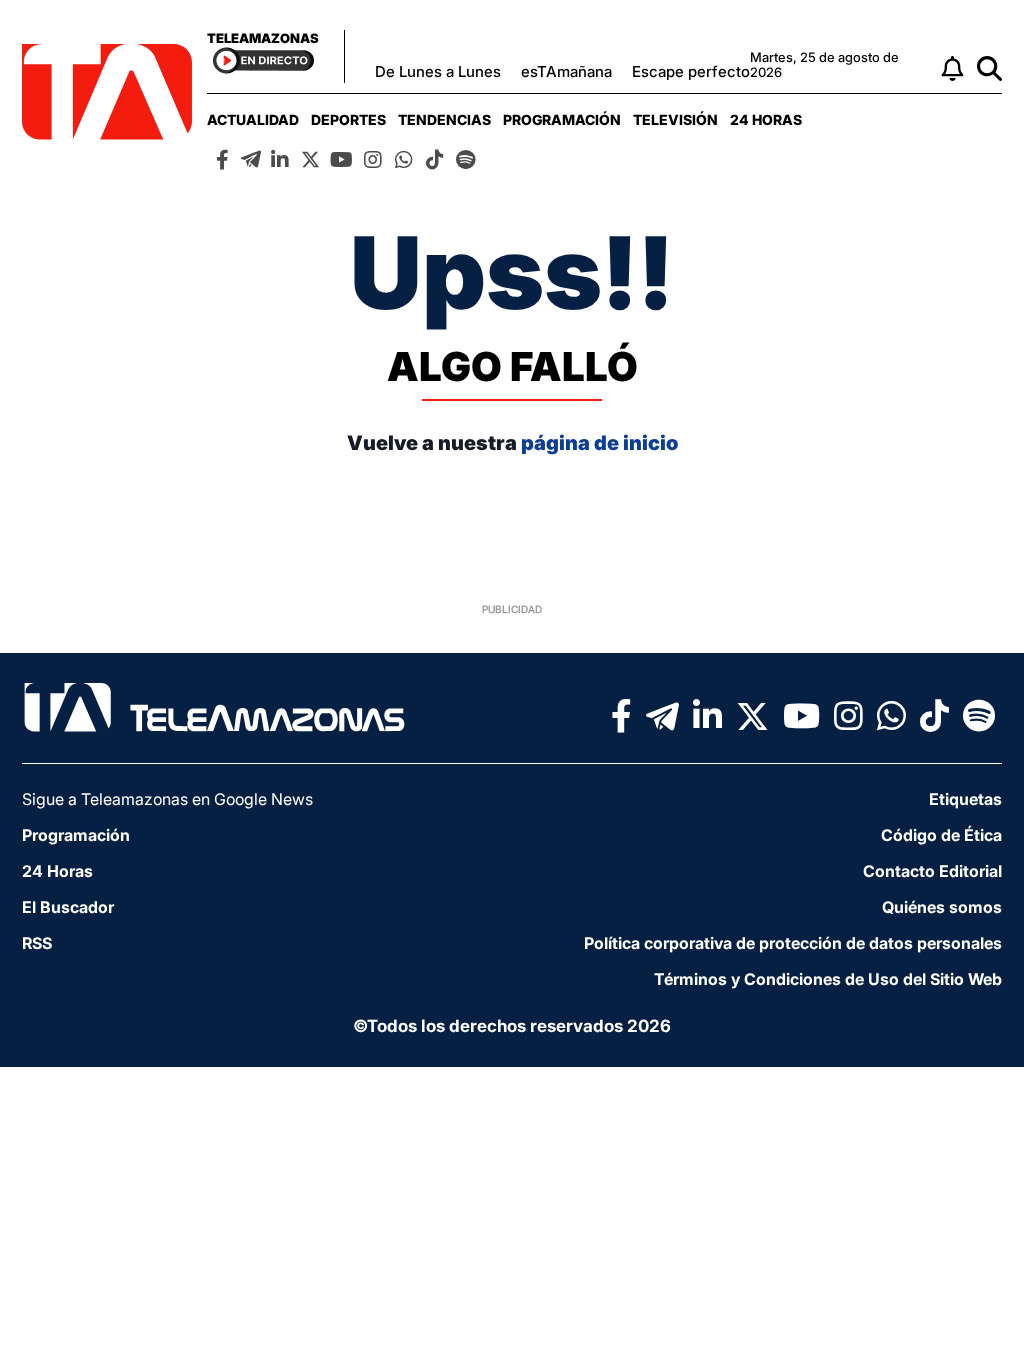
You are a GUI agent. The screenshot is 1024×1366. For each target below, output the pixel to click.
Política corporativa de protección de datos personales (793, 943)
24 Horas (766, 119)
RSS (37, 943)
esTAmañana (566, 71)
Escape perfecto (691, 71)
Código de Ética (941, 835)
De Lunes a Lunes (438, 71)
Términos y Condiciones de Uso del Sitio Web (828, 979)
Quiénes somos (942, 907)
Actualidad (253, 119)
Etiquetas (965, 799)
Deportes (348, 119)
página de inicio (599, 443)
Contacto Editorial (932, 871)
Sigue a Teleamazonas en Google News (167, 799)
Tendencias (444, 119)
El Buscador (68, 907)
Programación (562, 119)
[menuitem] (253, 119)
